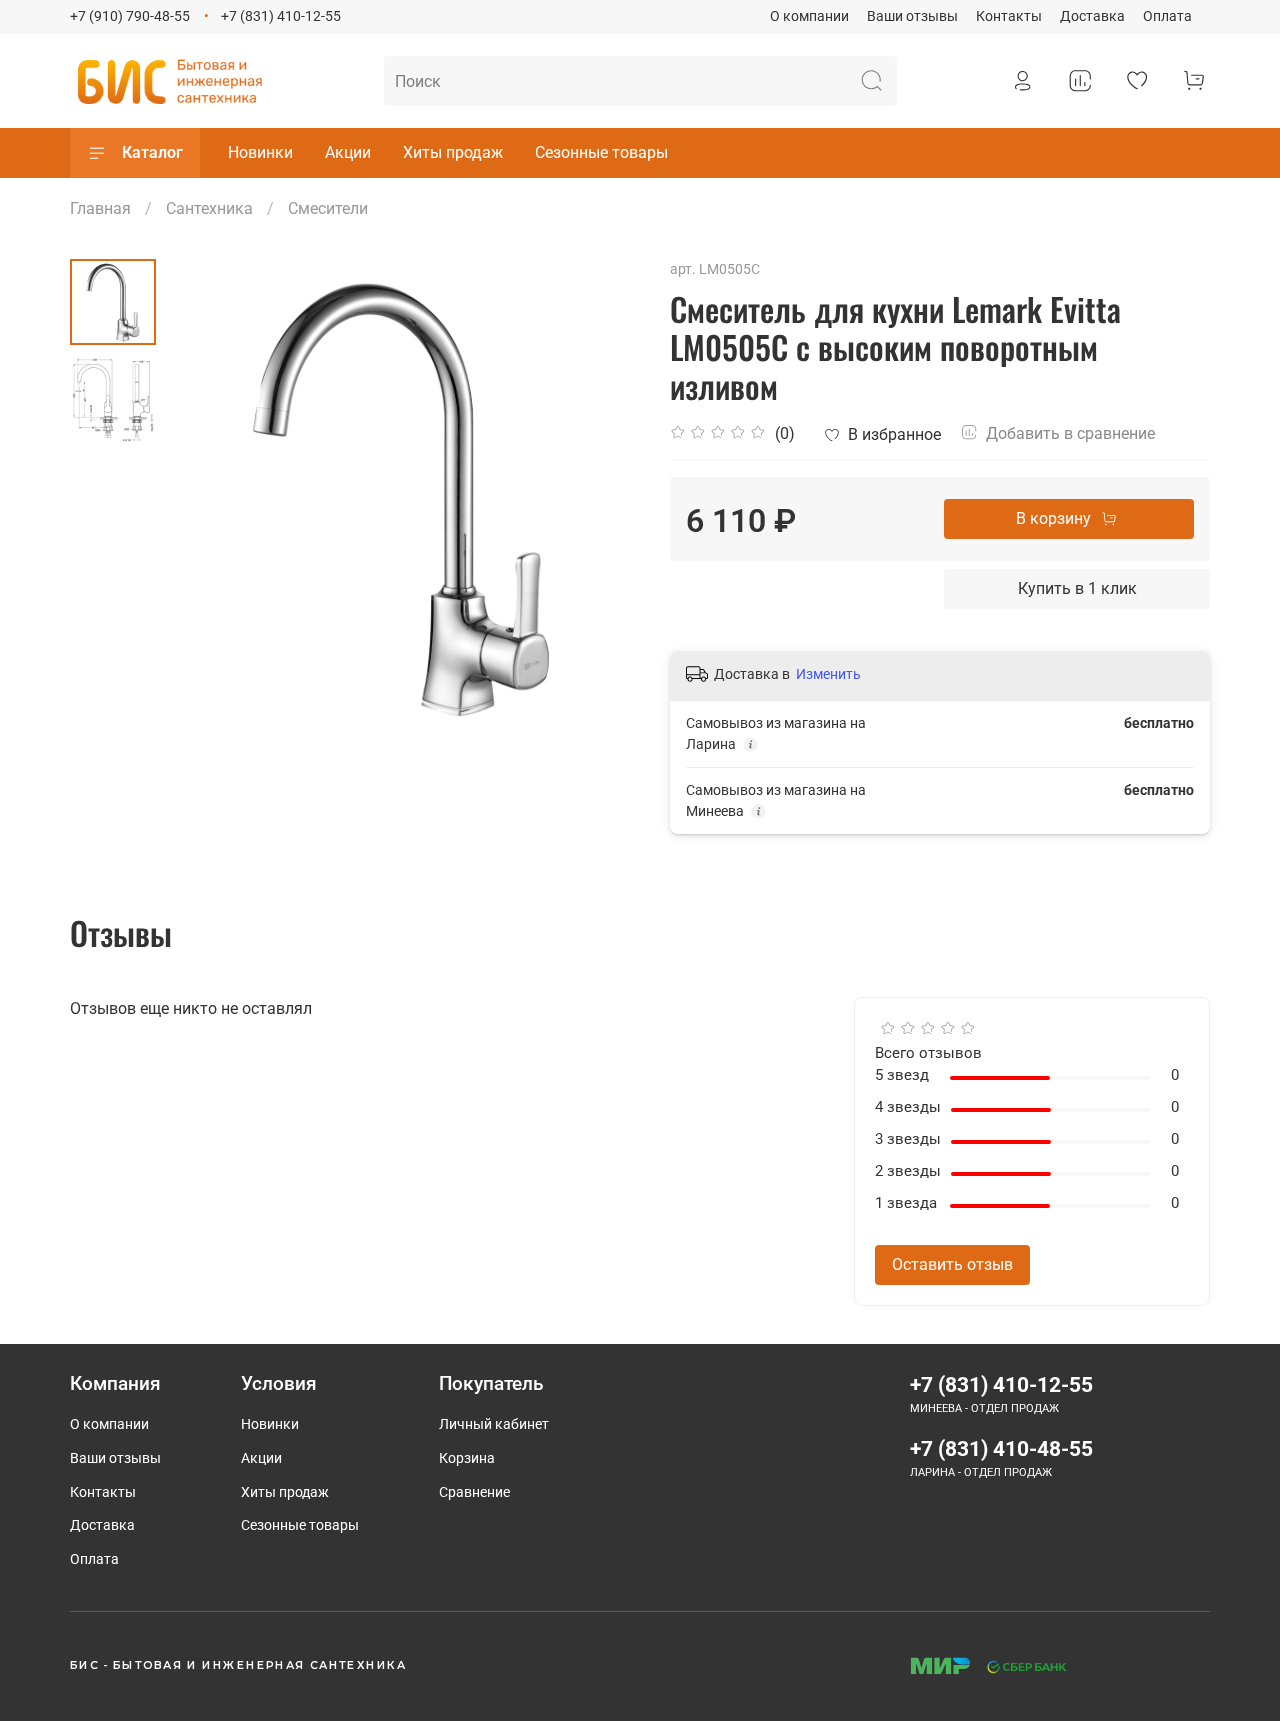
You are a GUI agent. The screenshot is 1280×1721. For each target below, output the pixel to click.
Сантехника (209, 208)
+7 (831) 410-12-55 (281, 16)
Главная (100, 208)
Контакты (1009, 16)
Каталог (152, 152)
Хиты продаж (453, 152)
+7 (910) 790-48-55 (130, 16)
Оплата (1167, 16)
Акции (348, 152)
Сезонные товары (601, 152)
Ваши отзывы (912, 16)
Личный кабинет (494, 1424)
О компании (809, 16)
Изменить (828, 674)
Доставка (1092, 16)
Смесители (328, 208)
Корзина (467, 1458)
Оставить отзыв (952, 1264)
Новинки (260, 152)
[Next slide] (600, 497)
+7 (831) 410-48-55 (1001, 1449)
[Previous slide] (206, 497)
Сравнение (474, 1492)
